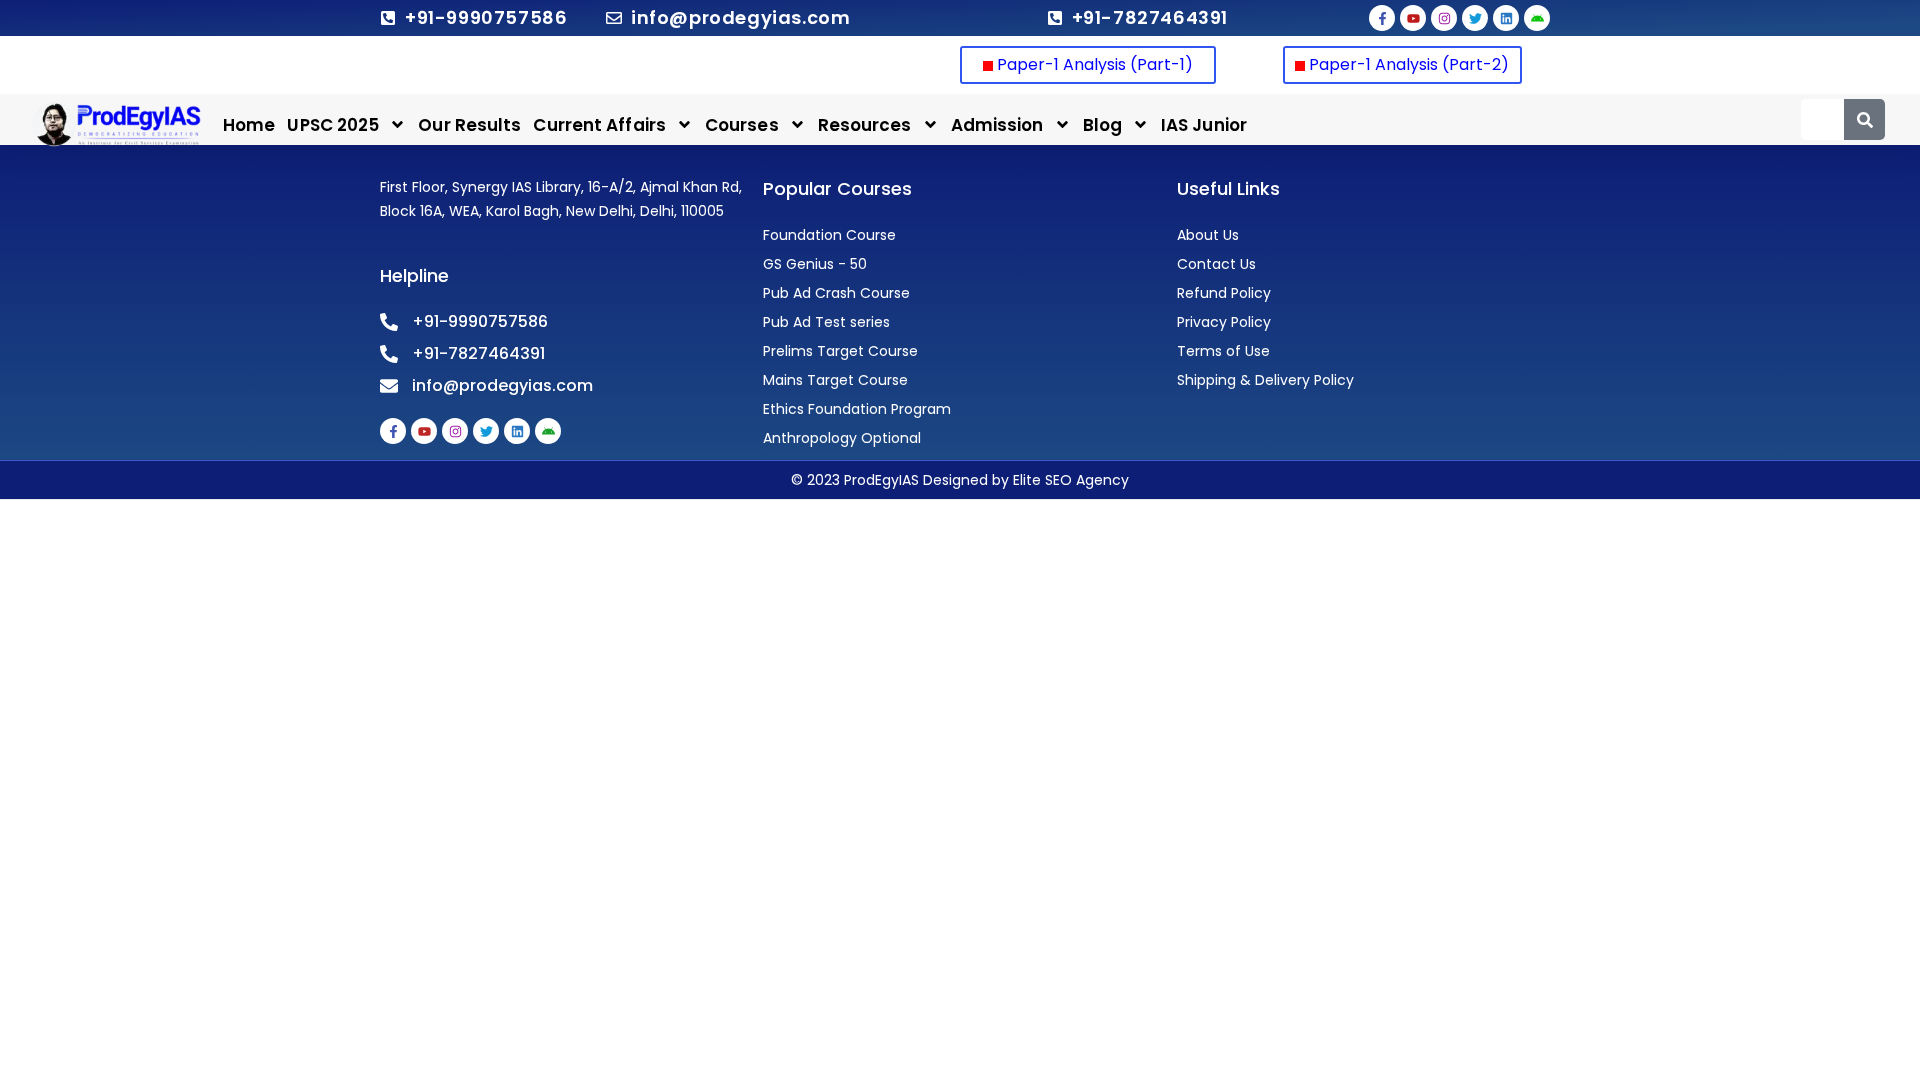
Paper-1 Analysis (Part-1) (1093, 64)
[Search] (1864, 119)
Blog (1102, 125)
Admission (997, 125)
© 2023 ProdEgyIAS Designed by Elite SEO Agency (960, 480)
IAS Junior (1204, 125)
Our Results (469, 125)
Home (249, 125)
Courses (742, 125)
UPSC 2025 (333, 125)
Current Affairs (599, 125)
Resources (865, 125)
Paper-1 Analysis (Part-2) (1409, 64)
